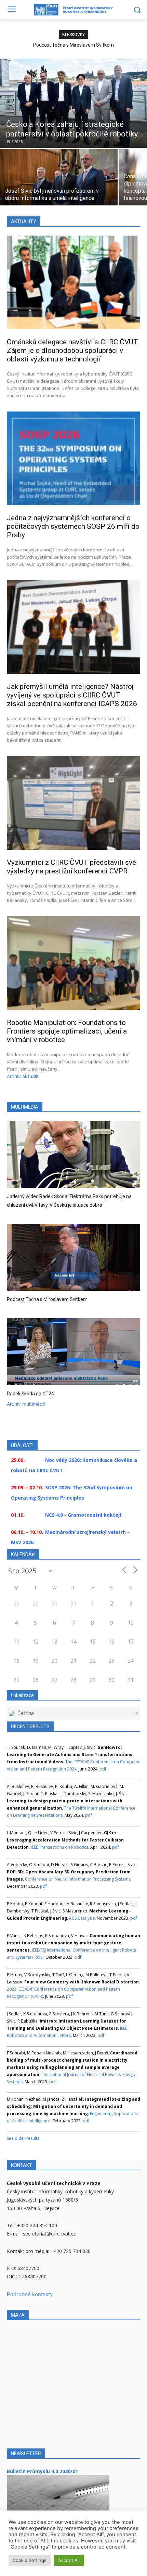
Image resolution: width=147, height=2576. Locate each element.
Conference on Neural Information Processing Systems (78, 1879)
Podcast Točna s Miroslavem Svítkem (73, 45)
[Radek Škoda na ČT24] (73, 1352)
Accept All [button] (69, 2560)
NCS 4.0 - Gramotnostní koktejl (83, 1515)
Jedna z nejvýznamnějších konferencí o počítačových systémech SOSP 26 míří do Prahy (73, 526)
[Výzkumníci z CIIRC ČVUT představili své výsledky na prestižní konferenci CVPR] (73, 803)
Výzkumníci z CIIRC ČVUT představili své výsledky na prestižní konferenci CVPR (71, 867)
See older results (23, 2138)
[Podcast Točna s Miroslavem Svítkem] (73, 1257)
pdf (103, 1769)
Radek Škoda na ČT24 (30, 1394)
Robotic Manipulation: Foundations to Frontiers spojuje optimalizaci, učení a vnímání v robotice (67, 1031)
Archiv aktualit (23, 1076)
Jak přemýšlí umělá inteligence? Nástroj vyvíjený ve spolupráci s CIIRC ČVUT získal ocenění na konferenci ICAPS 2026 (72, 695)
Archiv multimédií (26, 1404)
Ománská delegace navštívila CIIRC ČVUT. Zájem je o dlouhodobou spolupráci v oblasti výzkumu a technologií (73, 350)
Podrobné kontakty (30, 2294)
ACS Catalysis (82, 1918)
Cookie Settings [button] (30, 2560)
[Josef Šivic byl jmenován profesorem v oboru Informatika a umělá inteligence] (59, 177)
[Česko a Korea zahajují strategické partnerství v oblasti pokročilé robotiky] (73, 103)
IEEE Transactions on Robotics (59, 1847)
